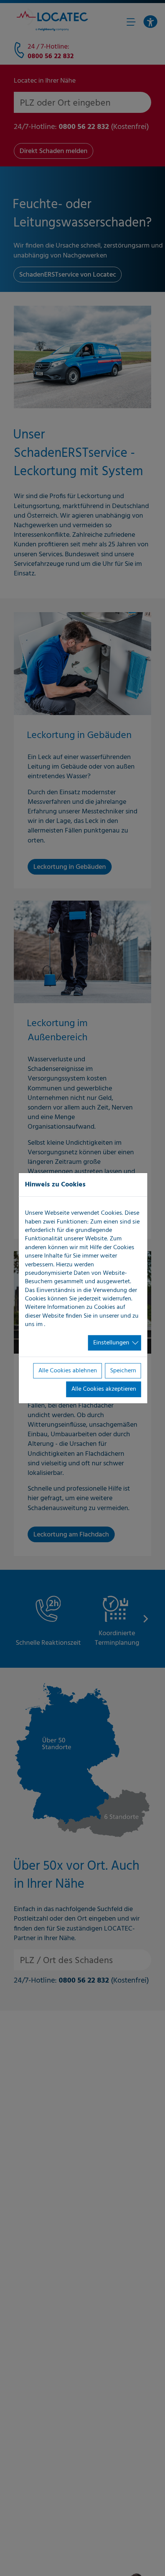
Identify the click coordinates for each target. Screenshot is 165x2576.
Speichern (123, 1371)
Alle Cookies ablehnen (68, 1371)
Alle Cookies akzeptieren (104, 1389)
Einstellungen (111, 1343)
